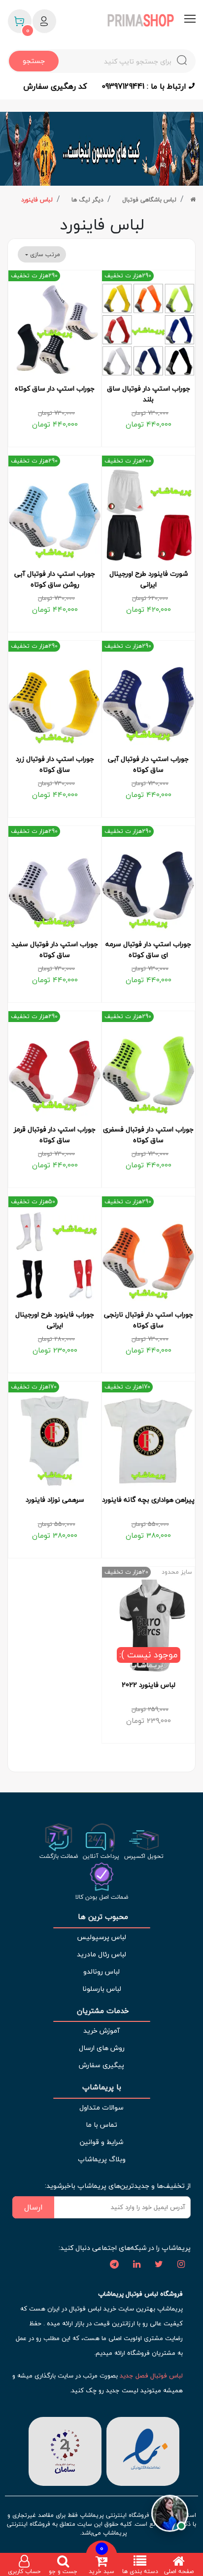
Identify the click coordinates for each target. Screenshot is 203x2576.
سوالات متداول (101, 2107)
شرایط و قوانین (101, 2142)
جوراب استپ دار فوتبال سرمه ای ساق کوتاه (148, 950)
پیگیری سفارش (101, 2065)
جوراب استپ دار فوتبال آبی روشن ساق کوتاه (55, 579)
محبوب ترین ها (102, 1917)
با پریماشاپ (102, 2087)
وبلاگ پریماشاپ (102, 2159)
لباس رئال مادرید (101, 1954)
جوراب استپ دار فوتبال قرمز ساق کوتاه (55, 1135)
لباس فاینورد (37, 200)
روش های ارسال (102, 2048)
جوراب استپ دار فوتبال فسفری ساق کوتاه (148, 1135)
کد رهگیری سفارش (55, 86)
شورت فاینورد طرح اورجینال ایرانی (149, 579)
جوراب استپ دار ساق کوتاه (55, 389)
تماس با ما (101, 2125)
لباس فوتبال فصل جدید (151, 2376)
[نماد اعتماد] (143, 2450)
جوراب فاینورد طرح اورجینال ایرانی (55, 1320)
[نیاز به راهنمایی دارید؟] (170, 2517)
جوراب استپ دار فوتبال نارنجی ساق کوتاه (149, 1320)
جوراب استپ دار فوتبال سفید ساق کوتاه (55, 950)
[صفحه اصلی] (193, 200)
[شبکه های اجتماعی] (181, 2265)
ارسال (34, 2207)
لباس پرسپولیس (101, 1937)
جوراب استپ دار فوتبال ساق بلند (149, 394)
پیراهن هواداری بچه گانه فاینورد (148, 1500)
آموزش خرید (101, 2031)
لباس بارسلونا (102, 1989)
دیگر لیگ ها (87, 200)
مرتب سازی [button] (44, 254)
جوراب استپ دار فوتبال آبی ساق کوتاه (148, 764)
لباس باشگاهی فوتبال (149, 200)
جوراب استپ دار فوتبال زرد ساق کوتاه (55, 764)
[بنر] (101, 149)
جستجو (34, 61)
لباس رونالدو (101, 1971)
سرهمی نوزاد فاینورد (55, 1500)
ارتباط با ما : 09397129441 (145, 86)
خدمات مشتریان (102, 2011)
